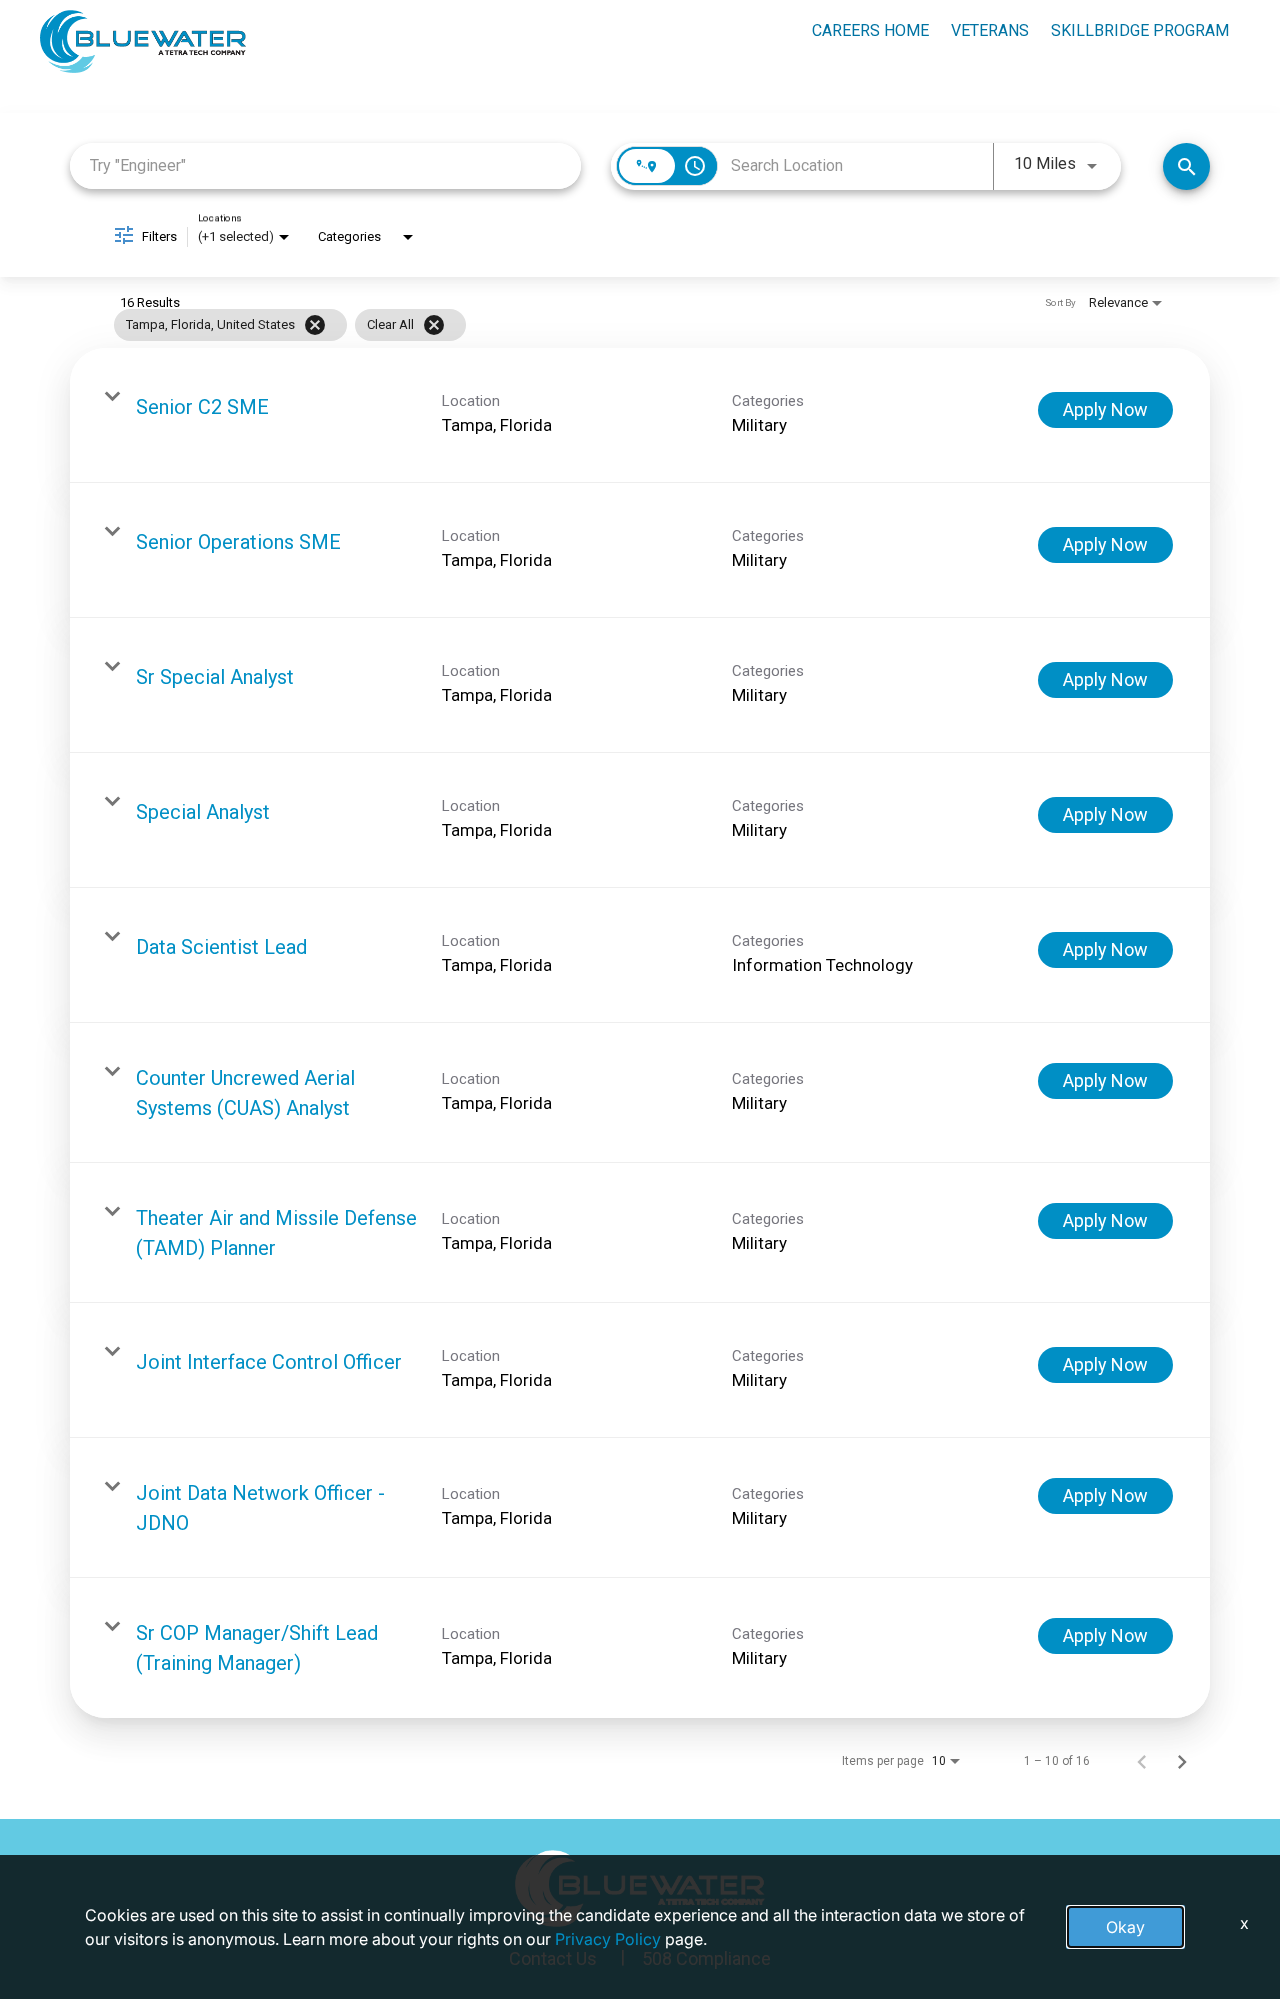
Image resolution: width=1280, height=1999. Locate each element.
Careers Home (870, 30)
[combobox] (325, 165)
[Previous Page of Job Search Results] (1142, 1761)
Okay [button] (1125, 1927)
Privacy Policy (608, 1939)
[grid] (601, 325)
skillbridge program (1140, 30)
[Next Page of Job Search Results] (1182, 1761)
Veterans (990, 30)
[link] (640, 415)
